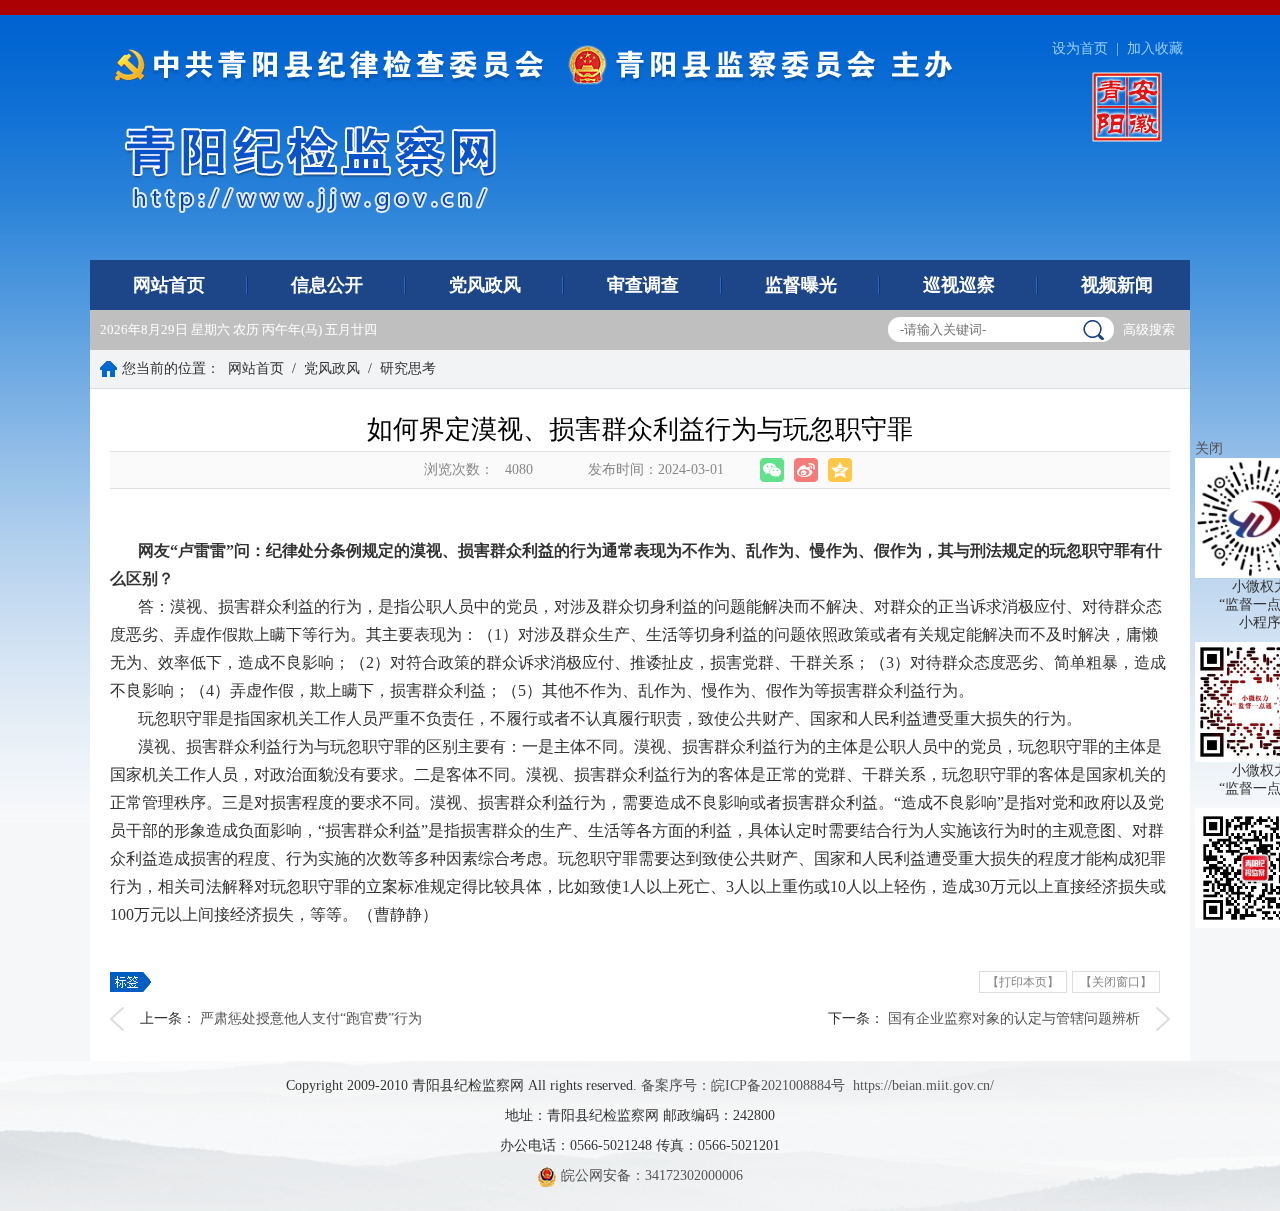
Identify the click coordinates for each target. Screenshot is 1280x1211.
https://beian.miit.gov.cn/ (923, 1085)
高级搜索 (1149, 329)
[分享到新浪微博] (806, 470)
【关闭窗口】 (1116, 982)
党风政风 (485, 285)
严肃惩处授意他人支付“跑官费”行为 (311, 1018)
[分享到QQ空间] (840, 470)
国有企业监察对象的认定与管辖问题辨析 (1014, 1018)
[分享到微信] (772, 470)
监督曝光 (801, 285)
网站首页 (169, 285)
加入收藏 (1155, 48)
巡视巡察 (959, 285)
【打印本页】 (1023, 982)
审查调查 (643, 285)
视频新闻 (1117, 285)
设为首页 (1080, 48)
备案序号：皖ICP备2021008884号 (743, 1085)
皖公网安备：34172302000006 (650, 1175)
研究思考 (408, 368)
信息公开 (327, 285)
